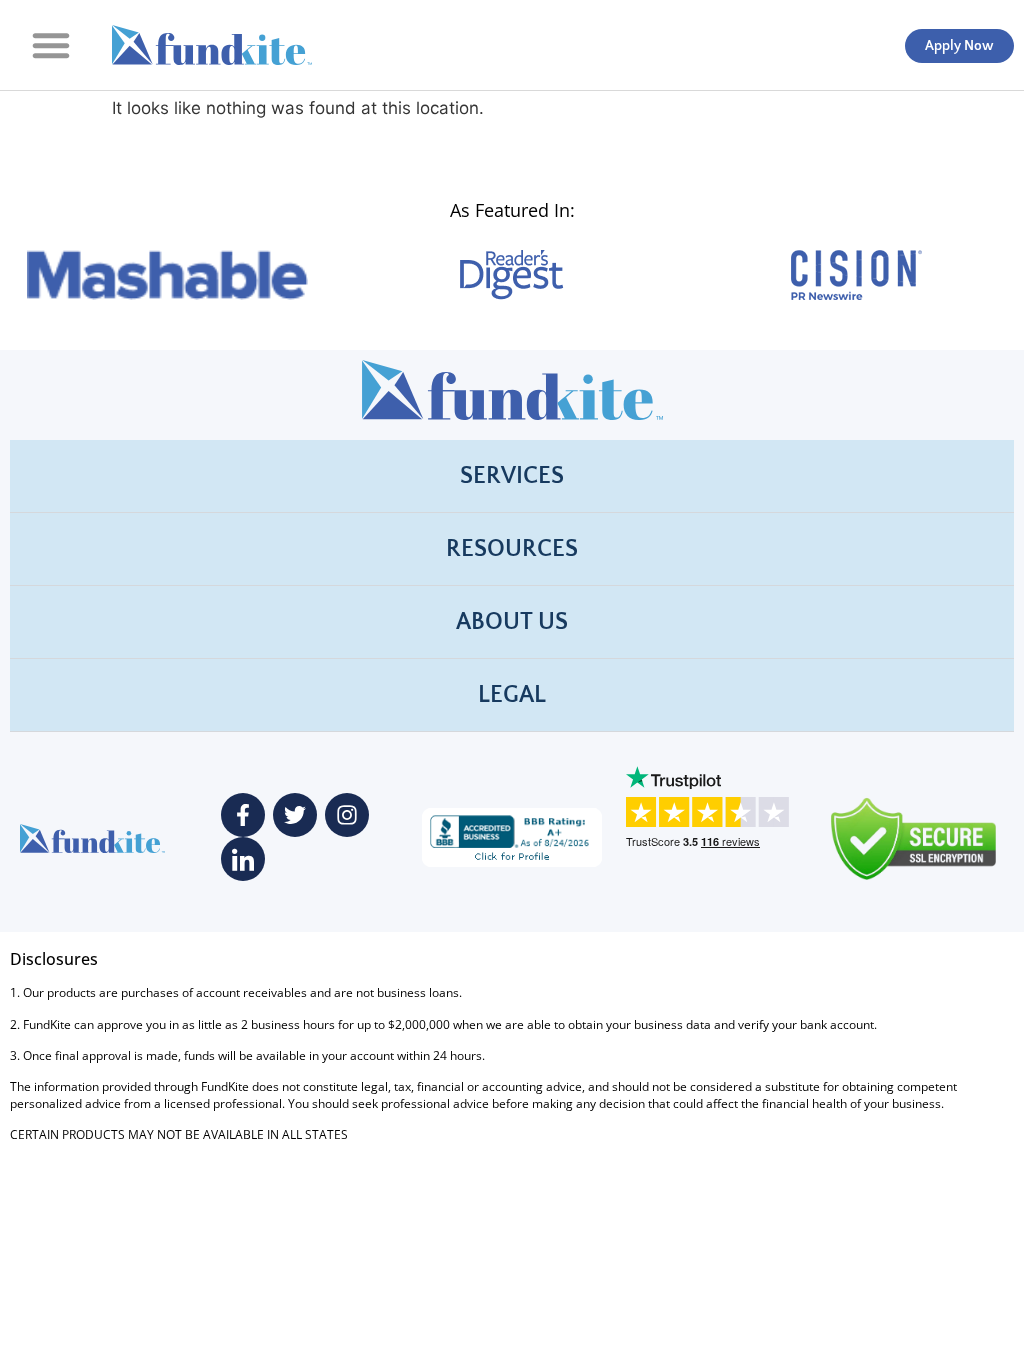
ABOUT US (512, 622)
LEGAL (512, 695)
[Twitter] (295, 815)
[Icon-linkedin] (243, 859)
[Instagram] (347, 815)
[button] (51, 45)
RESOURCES (512, 549)
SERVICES (512, 476)
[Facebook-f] (243, 815)
